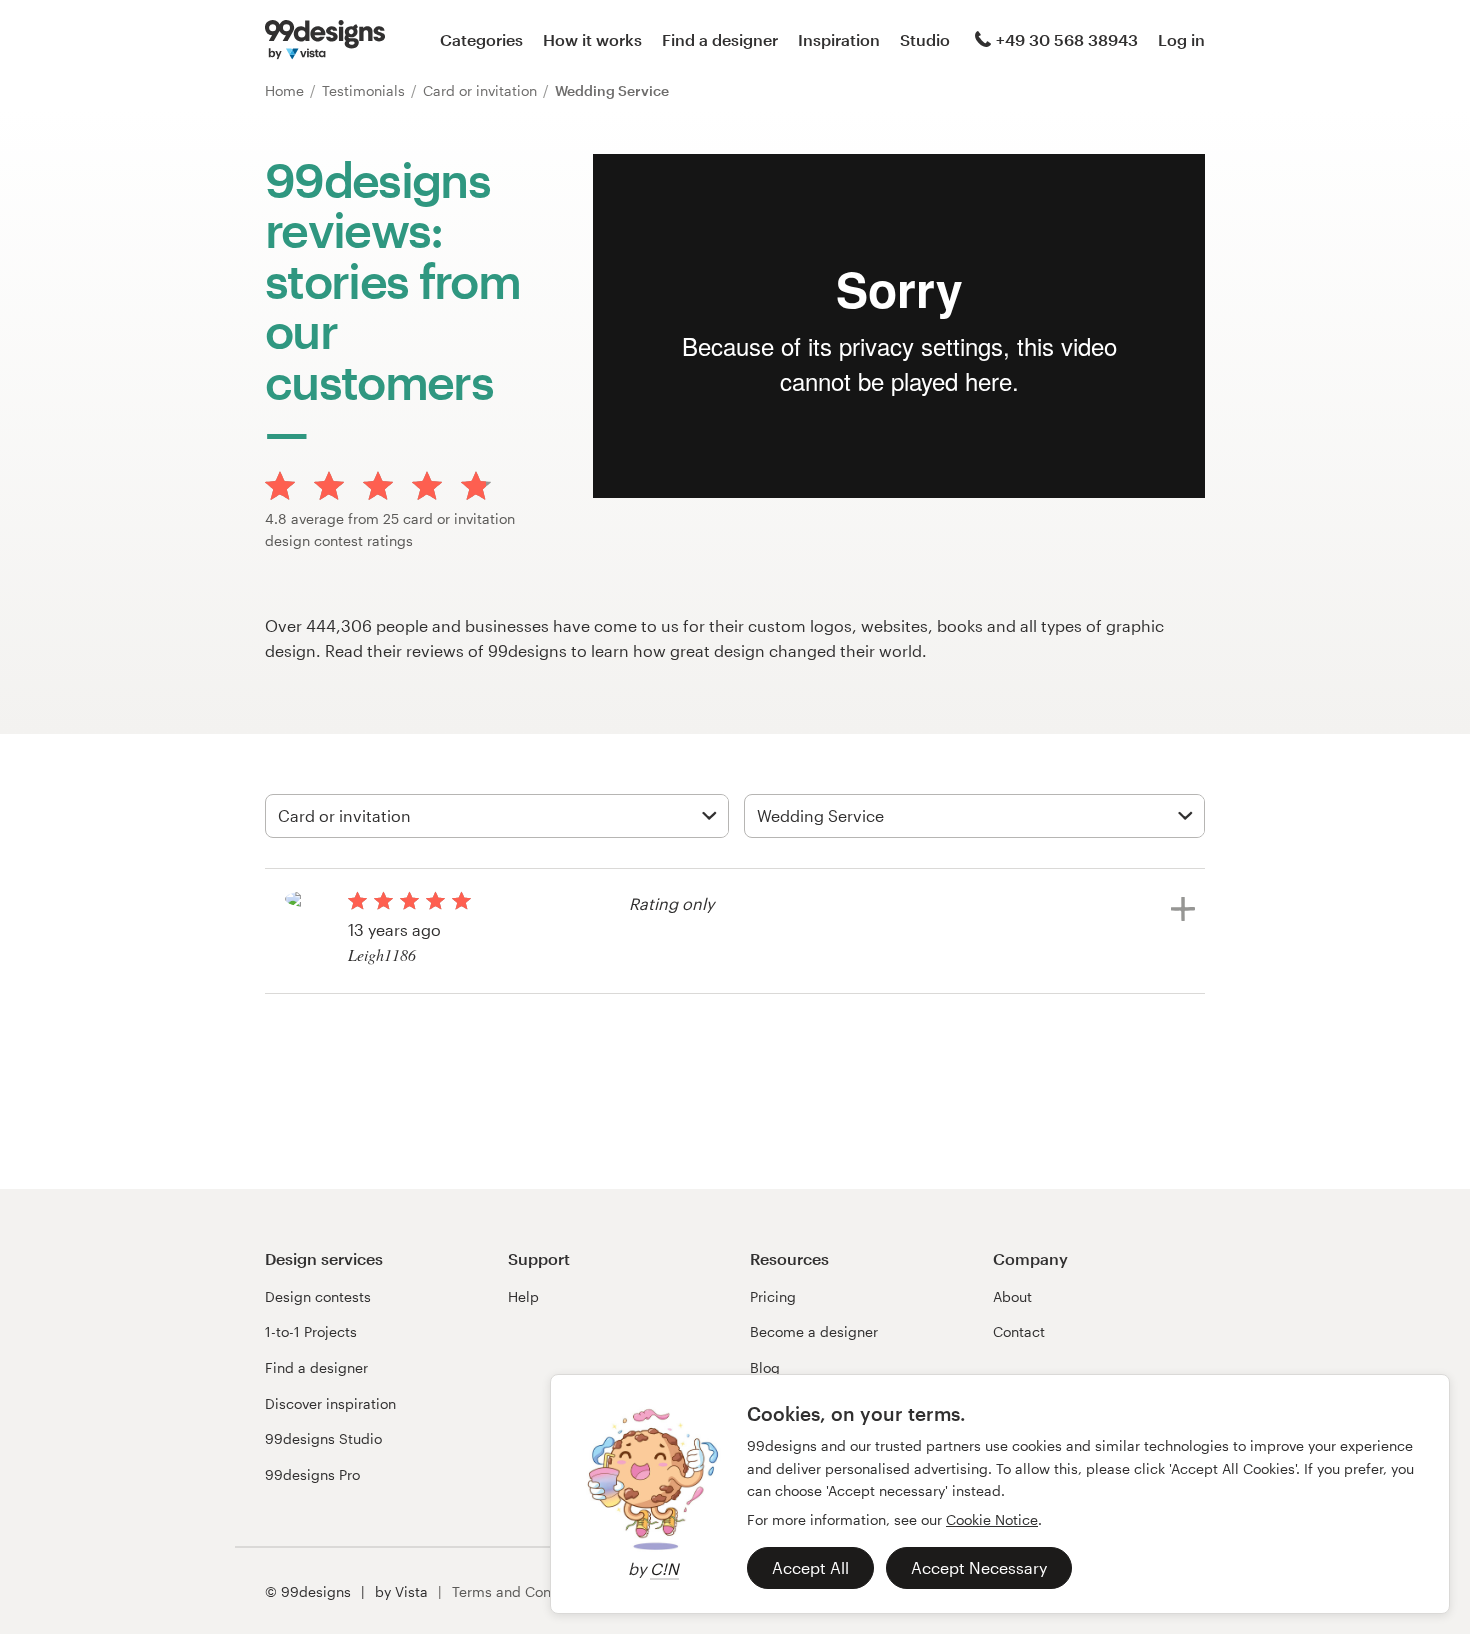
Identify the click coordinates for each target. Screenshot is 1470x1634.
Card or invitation (482, 90)
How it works (592, 39)
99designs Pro (312, 1474)
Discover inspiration (330, 1403)
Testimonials (365, 90)
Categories (481, 39)
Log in (1181, 39)
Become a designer (814, 1331)
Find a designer (720, 39)
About (1012, 1296)
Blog (765, 1367)
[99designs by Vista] (325, 40)
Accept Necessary (979, 1567)
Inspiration (839, 39)
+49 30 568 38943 (1067, 39)
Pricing (773, 1296)
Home (286, 90)
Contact (1019, 1331)
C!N (664, 1568)
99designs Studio (323, 1438)
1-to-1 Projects (311, 1331)
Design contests (318, 1296)
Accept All (810, 1567)
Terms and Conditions (524, 1591)
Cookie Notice (992, 1519)
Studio (925, 39)
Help (523, 1296)
